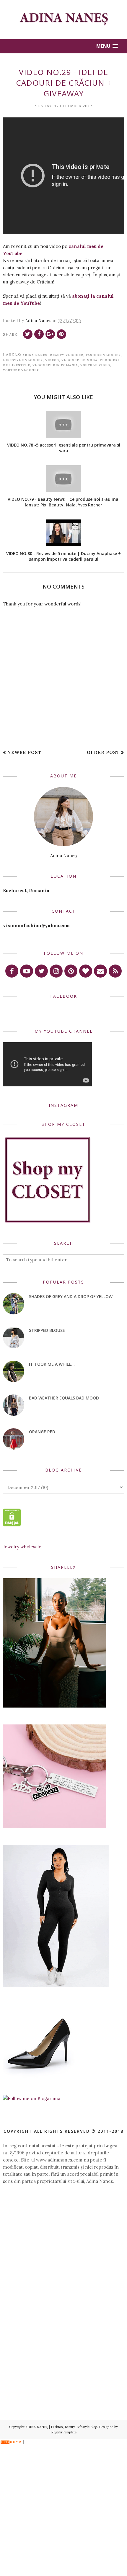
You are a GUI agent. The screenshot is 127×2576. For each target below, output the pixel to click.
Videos (52, 360)
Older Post (103, 752)
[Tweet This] (28, 334)
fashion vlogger (103, 355)
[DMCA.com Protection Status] (12, 1525)
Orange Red (42, 1432)
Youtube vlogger (21, 370)
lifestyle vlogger (23, 360)
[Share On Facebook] (39, 334)
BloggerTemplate (63, 2432)
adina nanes (35, 355)
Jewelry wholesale (22, 1547)
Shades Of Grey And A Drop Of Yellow (71, 1296)
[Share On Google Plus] (50, 334)
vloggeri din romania (55, 365)
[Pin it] (61, 334)
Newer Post (24, 752)
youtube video (95, 365)
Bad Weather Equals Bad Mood (64, 1398)
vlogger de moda (79, 360)
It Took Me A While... (52, 1364)
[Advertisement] (63, 2263)
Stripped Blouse (47, 1330)
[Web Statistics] (12, 2443)
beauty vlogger (67, 355)
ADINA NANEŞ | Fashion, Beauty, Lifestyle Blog (61, 2427)
